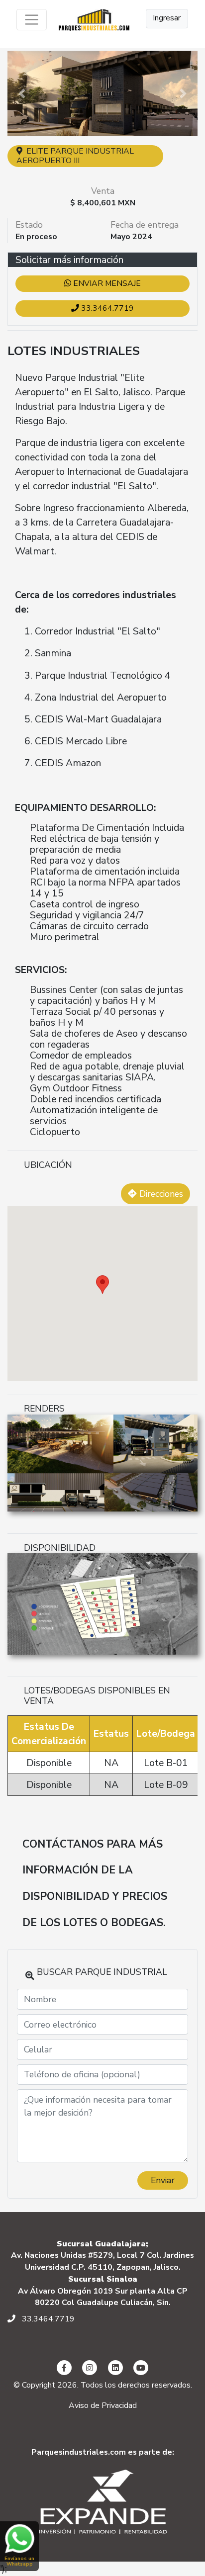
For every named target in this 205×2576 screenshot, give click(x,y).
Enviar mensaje (106, 283)
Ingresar (167, 18)
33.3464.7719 (106, 308)
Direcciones (160, 1194)
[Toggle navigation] (32, 20)
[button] (22, 93)
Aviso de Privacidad (103, 2405)
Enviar (163, 2180)
